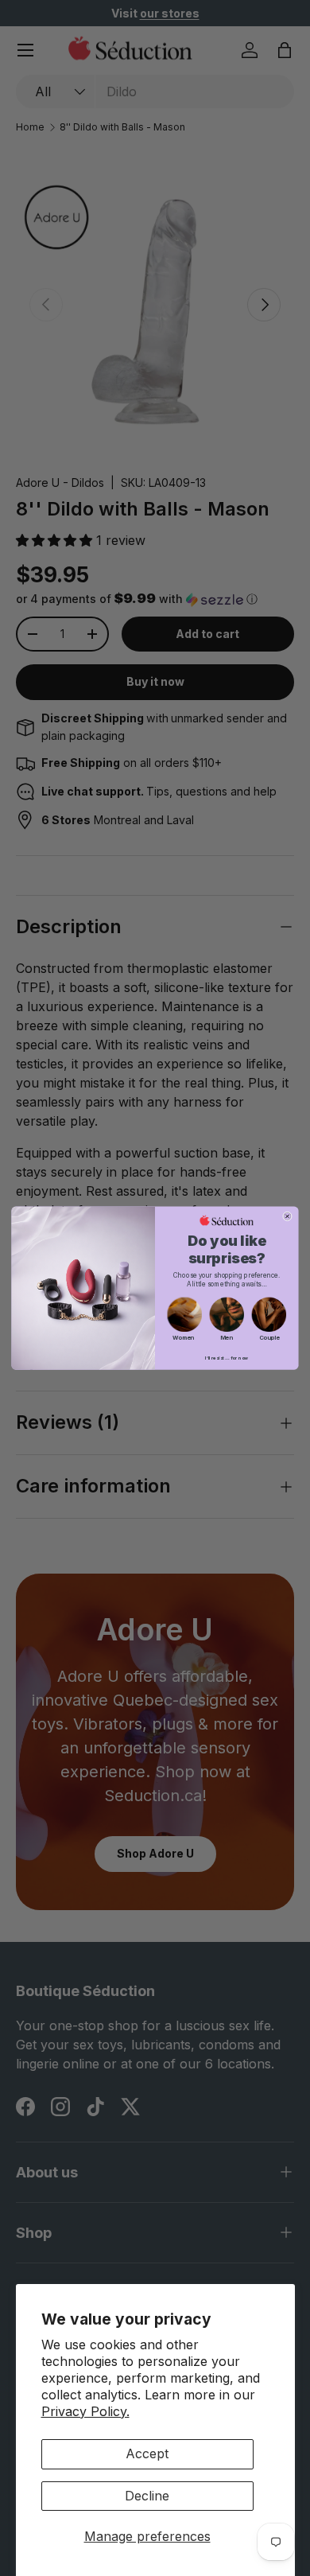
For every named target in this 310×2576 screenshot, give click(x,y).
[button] (185, 1315)
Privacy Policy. (85, 2411)
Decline (147, 2496)
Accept (147, 2453)
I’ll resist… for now (227, 1358)
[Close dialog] (287, 1216)
